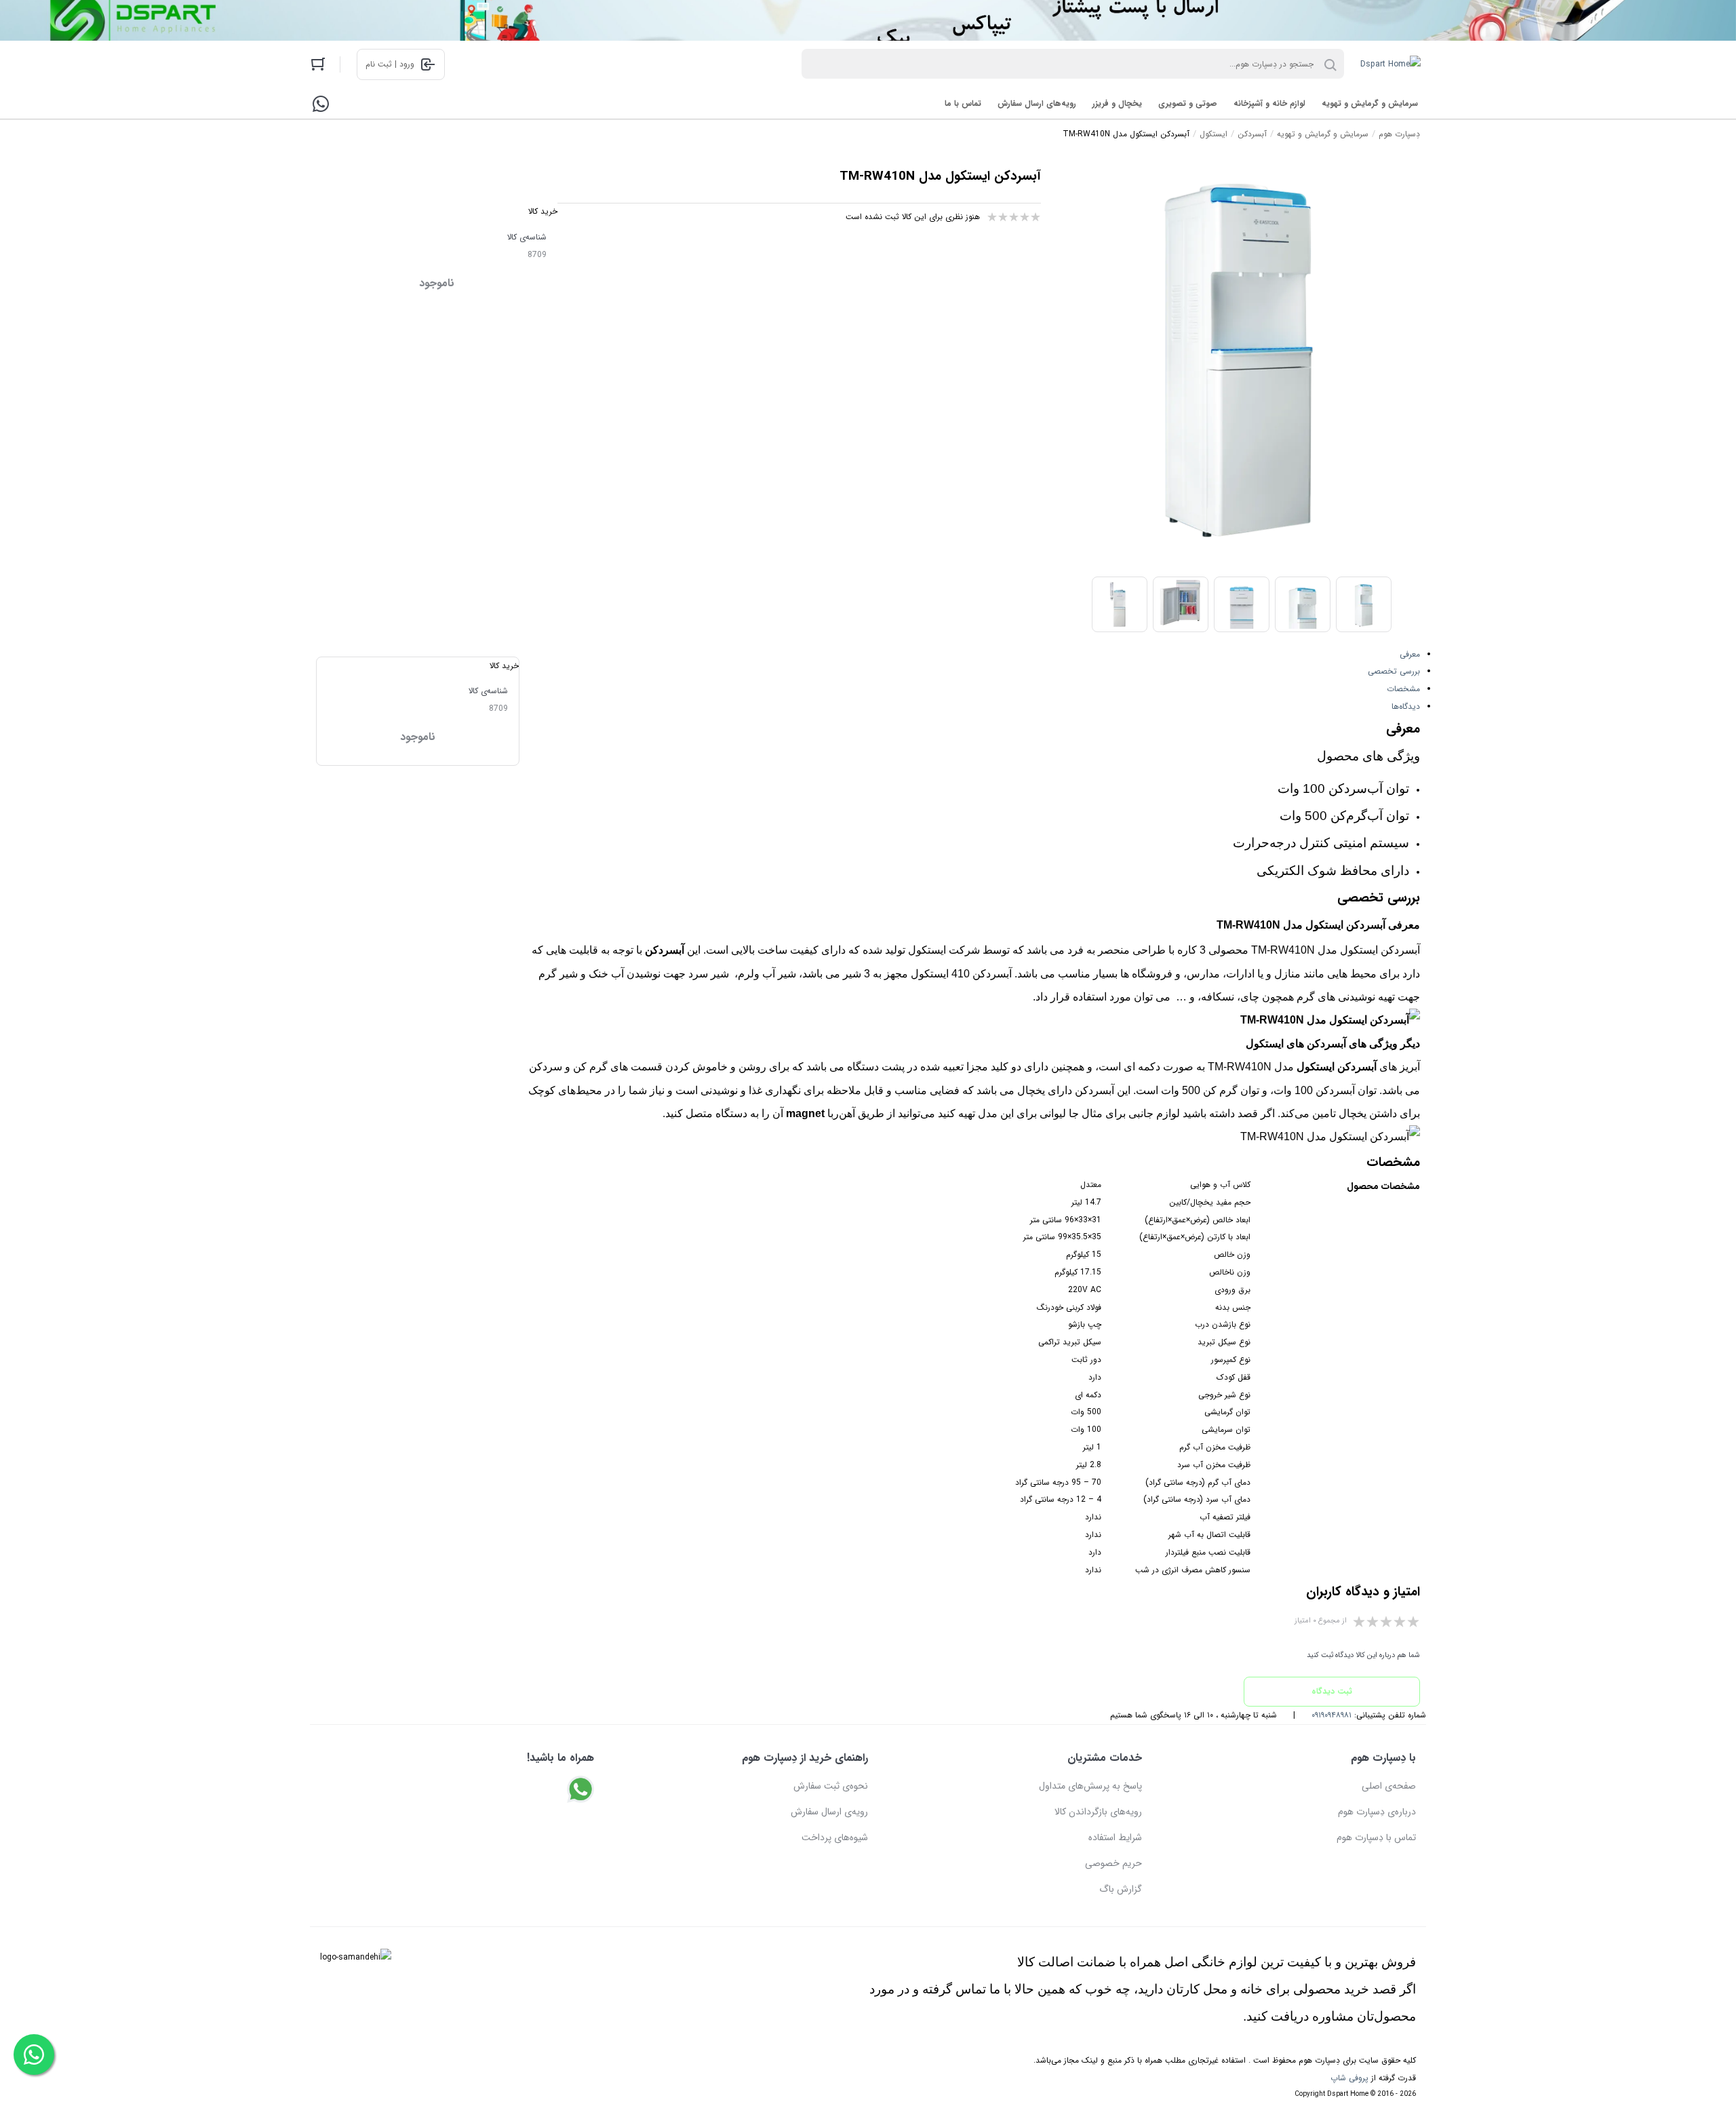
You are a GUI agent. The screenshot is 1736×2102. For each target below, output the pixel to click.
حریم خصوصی (1113, 1863)
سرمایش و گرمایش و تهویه (1370, 103)
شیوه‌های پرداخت (835, 1837)
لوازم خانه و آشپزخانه (1269, 103)
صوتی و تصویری (1188, 103)
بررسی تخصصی (1394, 671)
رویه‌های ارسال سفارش (1037, 103)
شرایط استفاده (1115, 1837)
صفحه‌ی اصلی (1389, 1786)
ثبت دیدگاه (1332, 1691)
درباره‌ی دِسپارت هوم (1377, 1812)
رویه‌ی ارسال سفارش (829, 1812)
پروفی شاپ (1349, 2078)
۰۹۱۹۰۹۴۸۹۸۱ (1331, 1715)
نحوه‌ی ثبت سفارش (831, 1786)
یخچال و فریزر (1117, 103)
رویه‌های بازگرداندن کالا (1098, 1812)
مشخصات (1403, 689)
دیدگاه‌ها (1406, 706)
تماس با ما (963, 103)
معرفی (1410, 654)
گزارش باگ (1121, 1889)
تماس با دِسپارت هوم (1376, 1837)
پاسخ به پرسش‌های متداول (1090, 1786)
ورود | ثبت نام (390, 64)
